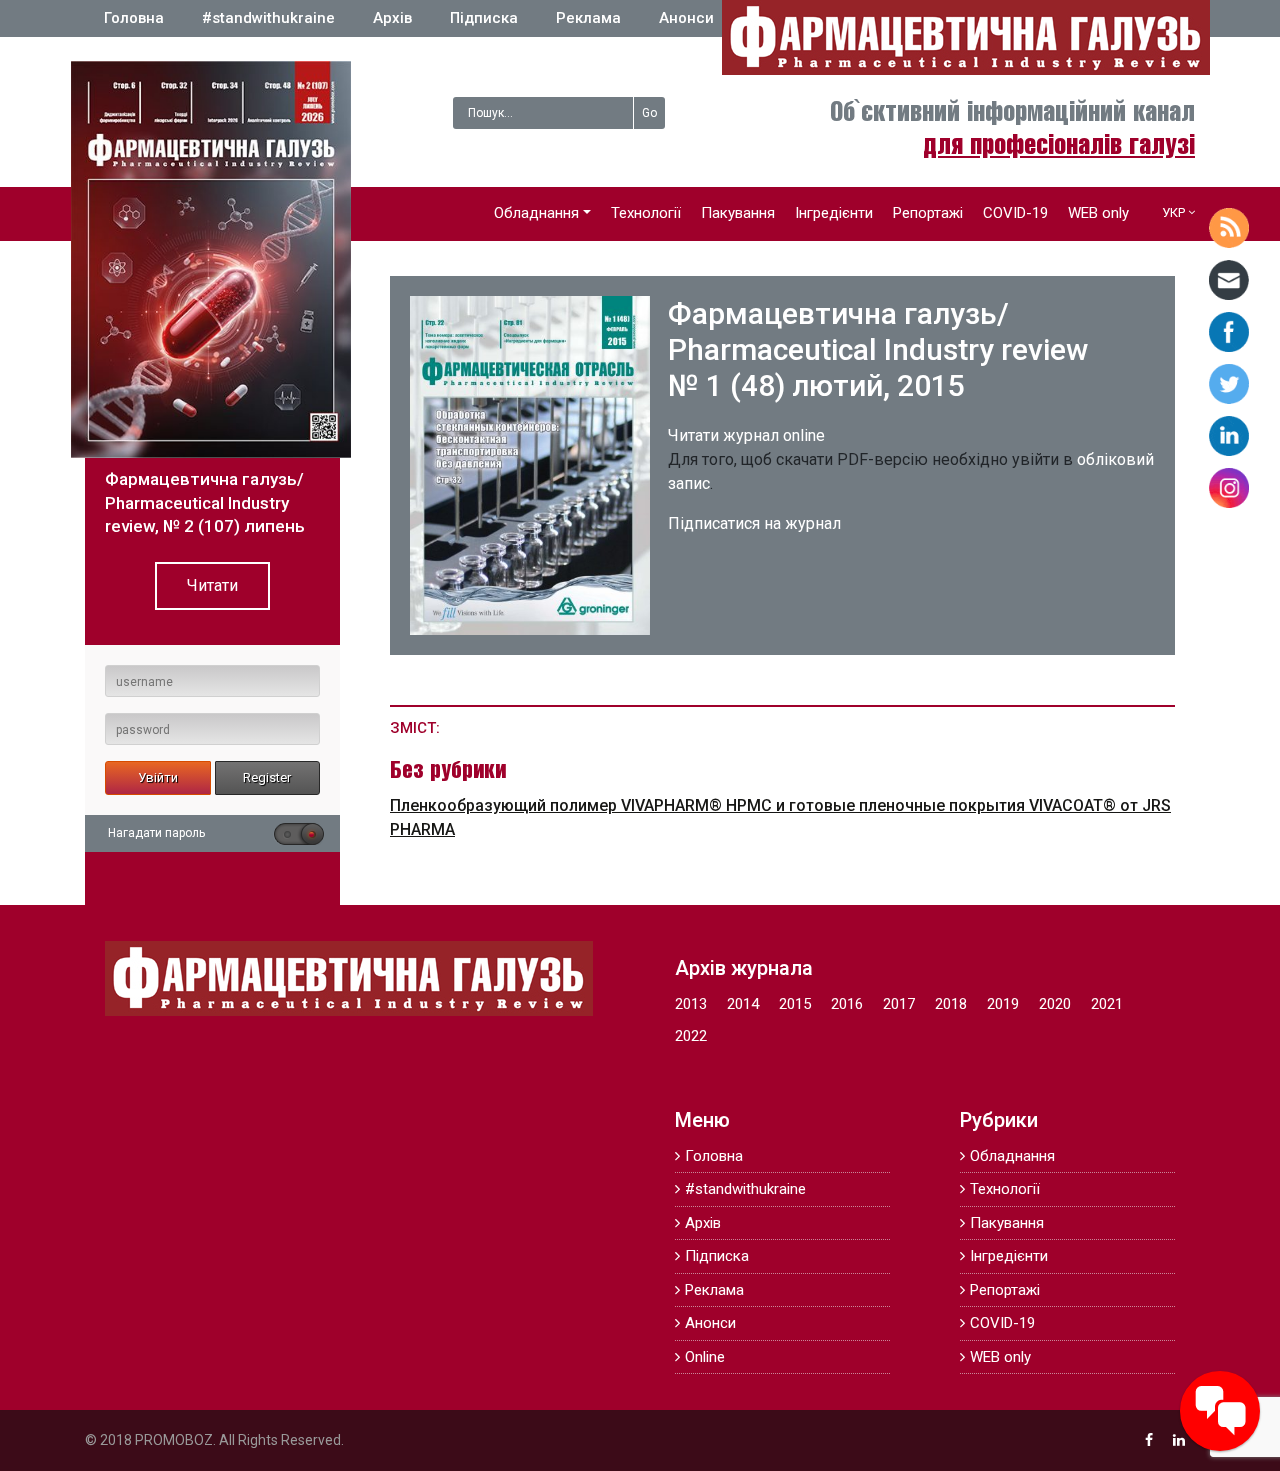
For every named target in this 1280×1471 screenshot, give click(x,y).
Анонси (686, 18)
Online (705, 1357)
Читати (212, 585)
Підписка (484, 18)
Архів (392, 18)
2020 (1055, 1004)
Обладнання (536, 213)
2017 (899, 1004)
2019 (1003, 1004)
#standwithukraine (268, 18)
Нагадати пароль (156, 833)
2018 (951, 1004)
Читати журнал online (746, 435)
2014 (743, 1004)
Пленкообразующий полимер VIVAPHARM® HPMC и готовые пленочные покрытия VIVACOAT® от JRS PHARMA (780, 817)
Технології (646, 213)
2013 (691, 1004)
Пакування (738, 213)
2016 (847, 1004)
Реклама (588, 18)
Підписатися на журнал (754, 523)
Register (267, 777)
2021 (1107, 1004)
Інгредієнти (834, 213)
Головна (134, 18)
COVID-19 (1015, 213)
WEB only (1098, 213)
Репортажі (928, 213)
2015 (795, 1004)
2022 (691, 1036)
